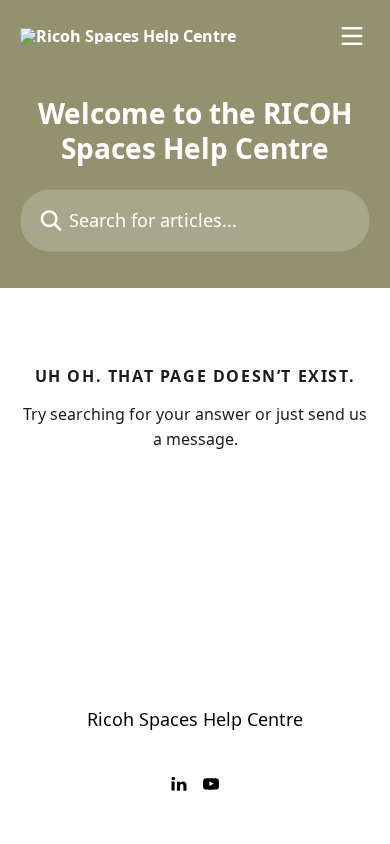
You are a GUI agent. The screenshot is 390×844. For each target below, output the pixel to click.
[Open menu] (352, 36)
